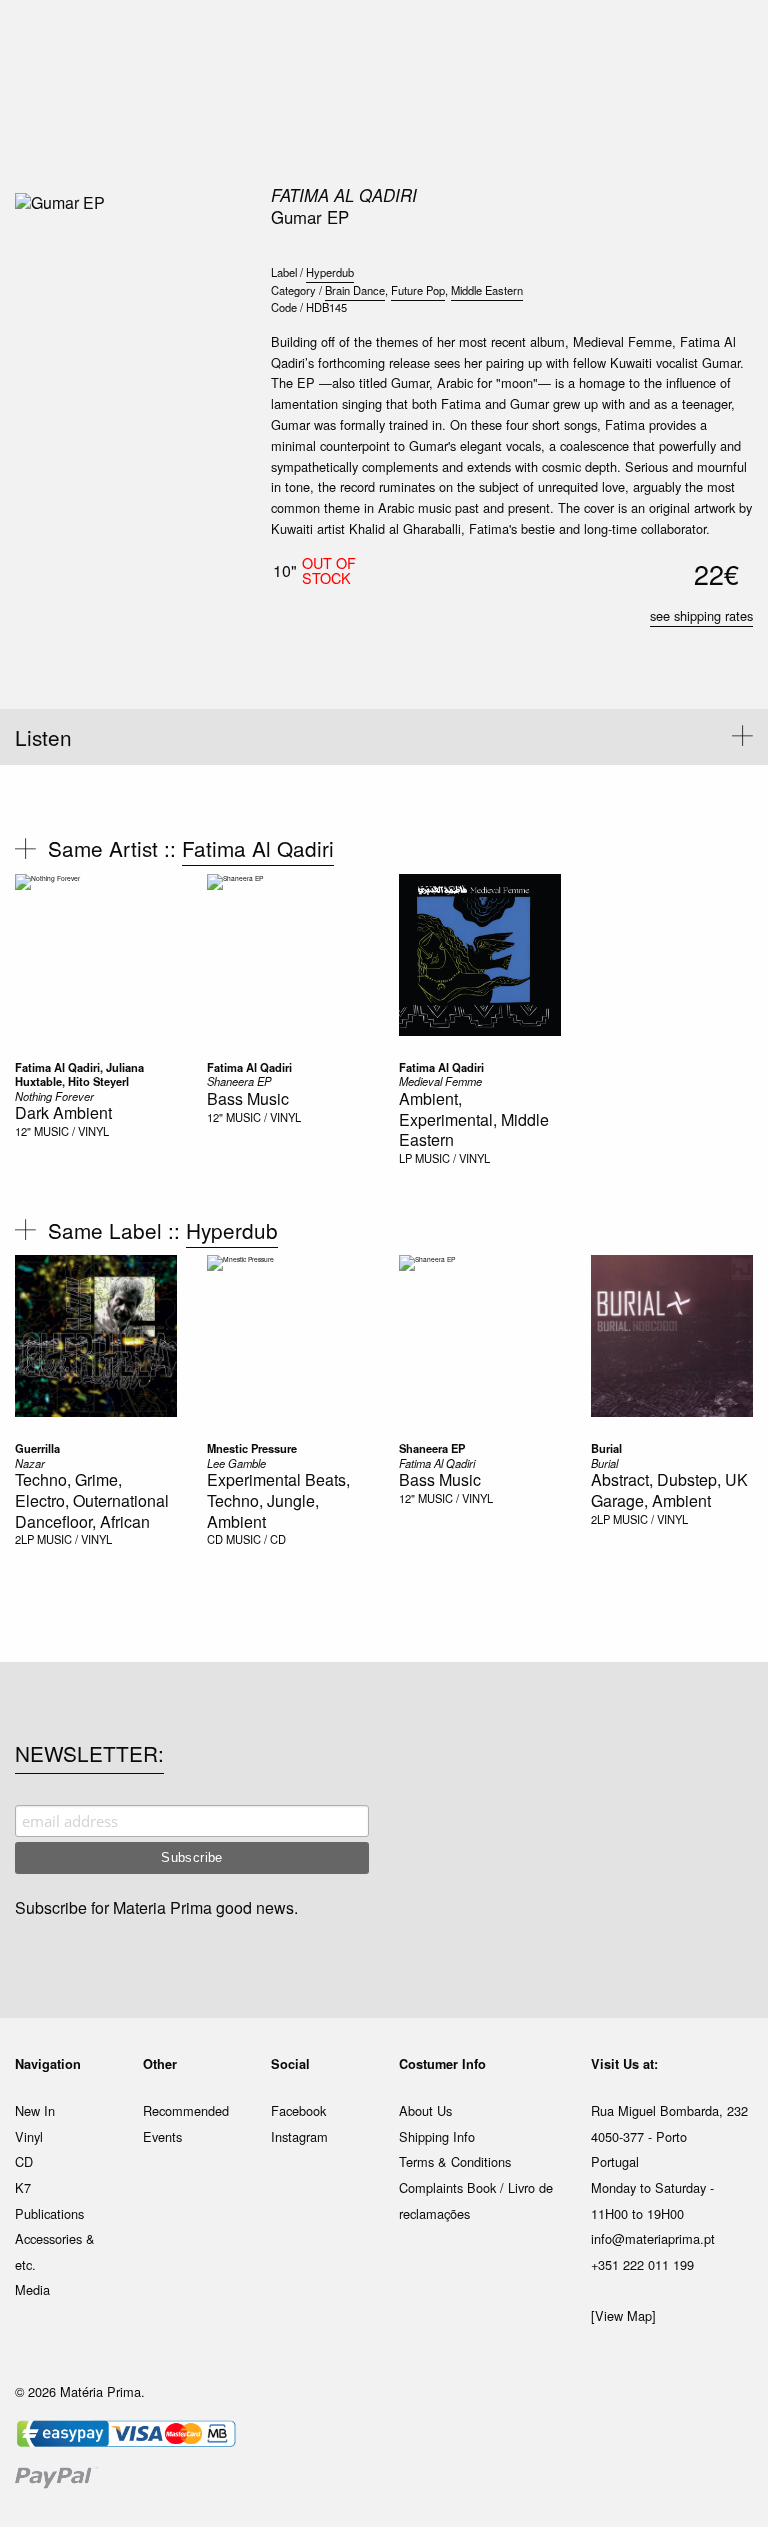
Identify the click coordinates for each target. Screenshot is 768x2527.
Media (32, 2289)
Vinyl (29, 2136)
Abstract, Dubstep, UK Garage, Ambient (669, 1490)
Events (162, 2136)
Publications (49, 2213)
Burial (606, 1448)
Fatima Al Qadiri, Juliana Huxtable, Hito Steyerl (79, 1074)
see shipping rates (701, 615)
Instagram (299, 2136)
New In (35, 2110)
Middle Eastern (487, 290)
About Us (425, 2110)
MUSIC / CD (256, 1539)
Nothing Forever (54, 1096)
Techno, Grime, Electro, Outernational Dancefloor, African (92, 1500)
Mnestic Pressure (252, 1448)
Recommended (186, 2110)
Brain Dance (355, 290)
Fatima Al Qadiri (344, 195)
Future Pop (418, 290)
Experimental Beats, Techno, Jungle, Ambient (278, 1500)
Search (726, 100)
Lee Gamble (236, 1463)
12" (23, 1131)
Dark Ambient (63, 1112)
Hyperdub (330, 272)
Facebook (298, 2110)
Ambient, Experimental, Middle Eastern (474, 1119)
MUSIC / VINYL (71, 1131)
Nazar (30, 1463)
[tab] (384, 737)
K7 (23, 2187)
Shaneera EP (239, 1081)
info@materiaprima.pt (653, 2238)
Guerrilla (37, 1448)
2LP (24, 1539)
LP (405, 1158)
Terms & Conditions (455, 2161)
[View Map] (623, 2315)
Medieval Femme (440, 1081)
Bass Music (248, 1098)
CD (215, 1539)
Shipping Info (437, 2136)
